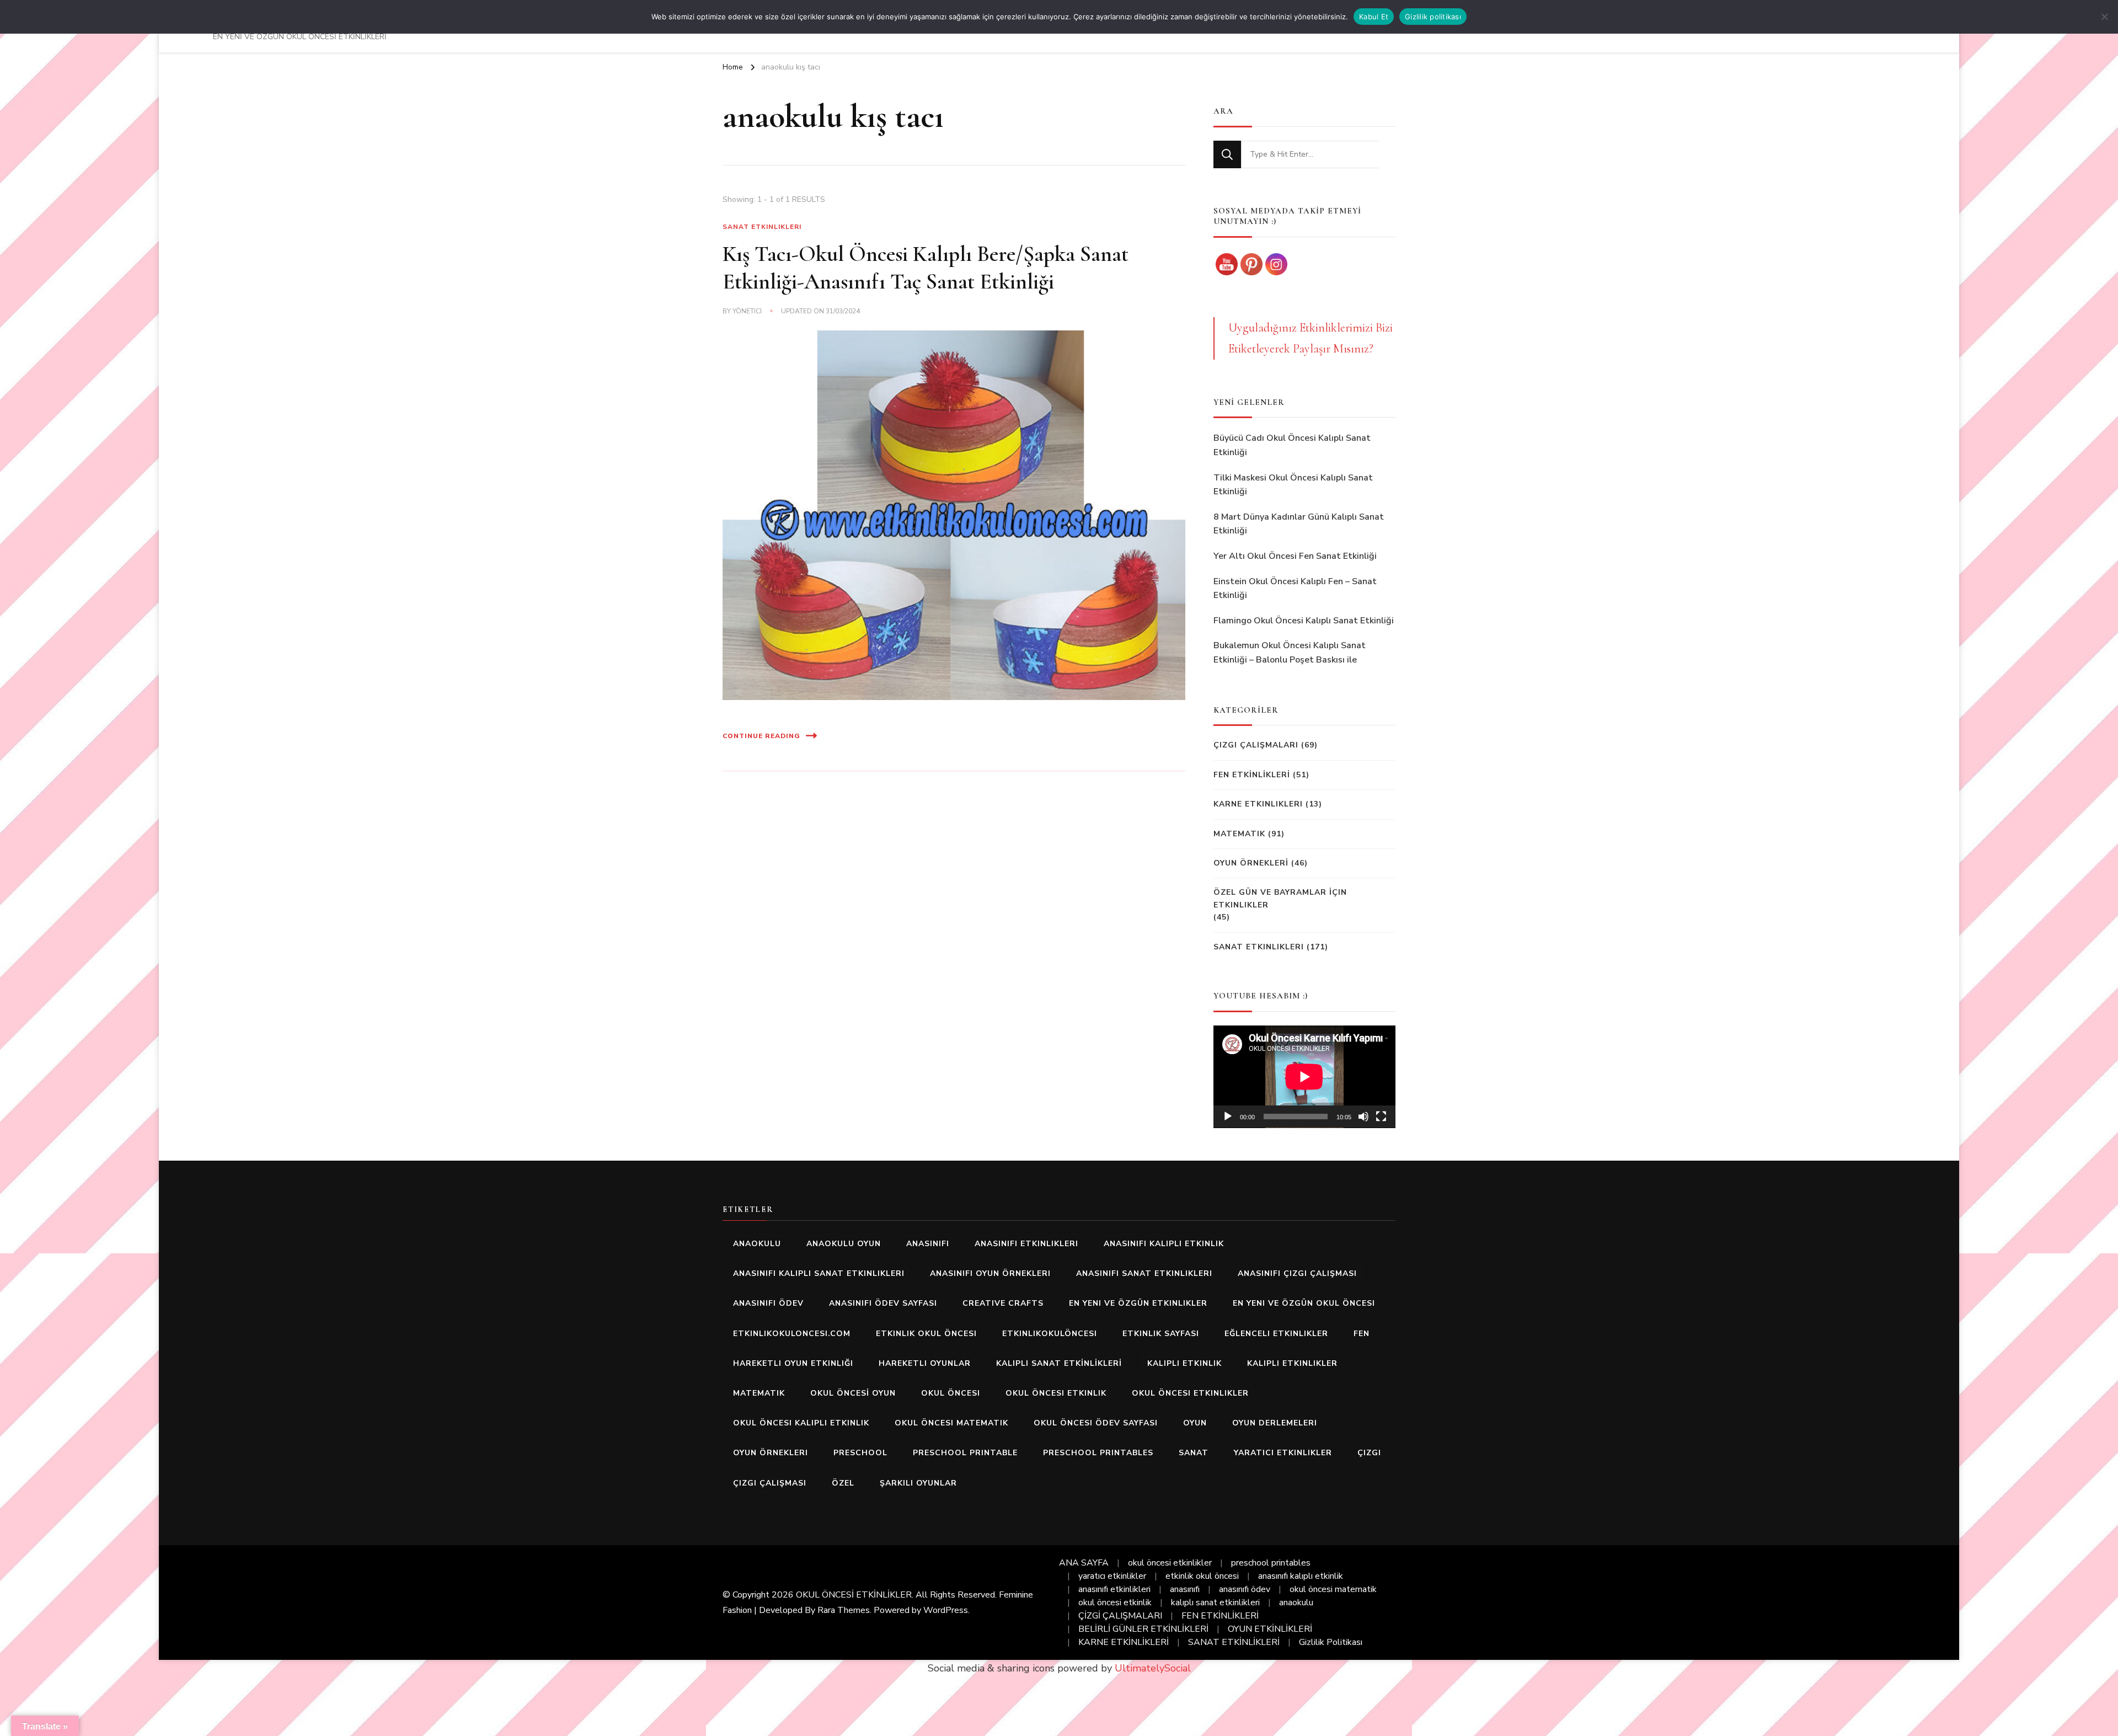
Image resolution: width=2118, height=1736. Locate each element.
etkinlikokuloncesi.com (792, 1334)
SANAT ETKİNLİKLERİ (1234, 1642)
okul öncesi (951, 1393)
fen (1362, 1334)
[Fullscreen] (1381, 1117)
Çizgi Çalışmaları (1256, 745)
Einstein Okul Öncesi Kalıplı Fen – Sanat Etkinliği (1295, 589)
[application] (1304, 1077)
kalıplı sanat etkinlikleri (1215, 1603)
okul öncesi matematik (951, 1423)
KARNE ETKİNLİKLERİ (1124, 1642)
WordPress (946, 1610)
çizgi (1369, 1453)
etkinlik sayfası (1161, 1334)
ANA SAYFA (1084, 1563)
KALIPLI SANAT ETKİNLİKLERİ (1059, 1363)
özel (843, 1483)
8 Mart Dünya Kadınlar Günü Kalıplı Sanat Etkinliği (1299, 524)
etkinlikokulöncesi (1050, 1334)
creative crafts (1003, 1303)
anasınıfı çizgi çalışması (1297, 1273)
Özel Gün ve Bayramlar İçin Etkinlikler (1280, 898)
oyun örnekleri (771, 1453)
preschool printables (1098, 1453)
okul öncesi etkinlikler (1190, 1393)
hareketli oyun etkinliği (793, 1363)
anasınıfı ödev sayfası (883, 1303)
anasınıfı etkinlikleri (1026, 1244)
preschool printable (965, 1453)
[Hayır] (2104, 17)
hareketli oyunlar (925, 1363)
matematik (759, 1393)
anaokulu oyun (844, 1244)
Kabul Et (1374, 17)
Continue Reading (761, 736)
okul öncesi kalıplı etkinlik (801, 1423)
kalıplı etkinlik (1184, 1363)
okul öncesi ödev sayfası (1096, 1423)
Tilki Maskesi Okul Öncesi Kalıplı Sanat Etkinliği (1293, 485)
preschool (860, 1453)
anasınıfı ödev (768, 1303)
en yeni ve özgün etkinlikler (1138, 1303)
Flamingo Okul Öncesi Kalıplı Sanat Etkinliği (1304, 621)
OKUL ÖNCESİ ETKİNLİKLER (854, 1595)
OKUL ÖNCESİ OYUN (853, 1393)
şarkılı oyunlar (918, 1483)
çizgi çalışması (770, 1483)
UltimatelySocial (1153, 1668)
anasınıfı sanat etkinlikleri (1144, 1273)
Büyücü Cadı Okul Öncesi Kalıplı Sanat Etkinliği (1292, 445)
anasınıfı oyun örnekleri (990, 1273)
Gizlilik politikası (1433, 17)
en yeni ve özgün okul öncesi (1304, 1303)
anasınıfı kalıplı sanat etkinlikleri (819, 1273)
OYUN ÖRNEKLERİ (1251, 863)
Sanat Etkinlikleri (762, 227)
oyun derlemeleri (1275, 1423)
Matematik (1239, 834)
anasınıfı (928, 1244)
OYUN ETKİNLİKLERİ (1270, 1629)
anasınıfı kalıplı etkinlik (1164, 1244)
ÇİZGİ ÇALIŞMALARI (1120, 1616)
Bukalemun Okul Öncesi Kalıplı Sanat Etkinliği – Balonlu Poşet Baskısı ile (1290, 653)
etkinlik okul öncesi (926, 1334)
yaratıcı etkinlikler (1283, 1453)
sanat (1194, 1453)
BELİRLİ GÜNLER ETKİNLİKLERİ (1143, 1629)
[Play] (1228, 1117)
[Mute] (1363, 1117)
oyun (1195, 1423)
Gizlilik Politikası (1331, 1642)
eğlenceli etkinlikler (1276, 1334)
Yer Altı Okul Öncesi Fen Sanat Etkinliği (1295, 556)
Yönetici (747, 311)
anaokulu (757, 1244)
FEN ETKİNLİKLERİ (1252, 775)
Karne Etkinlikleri (1258, 804)
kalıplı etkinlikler (1292, 1363)
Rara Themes (844, 1610)
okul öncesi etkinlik (1056, 1393)
